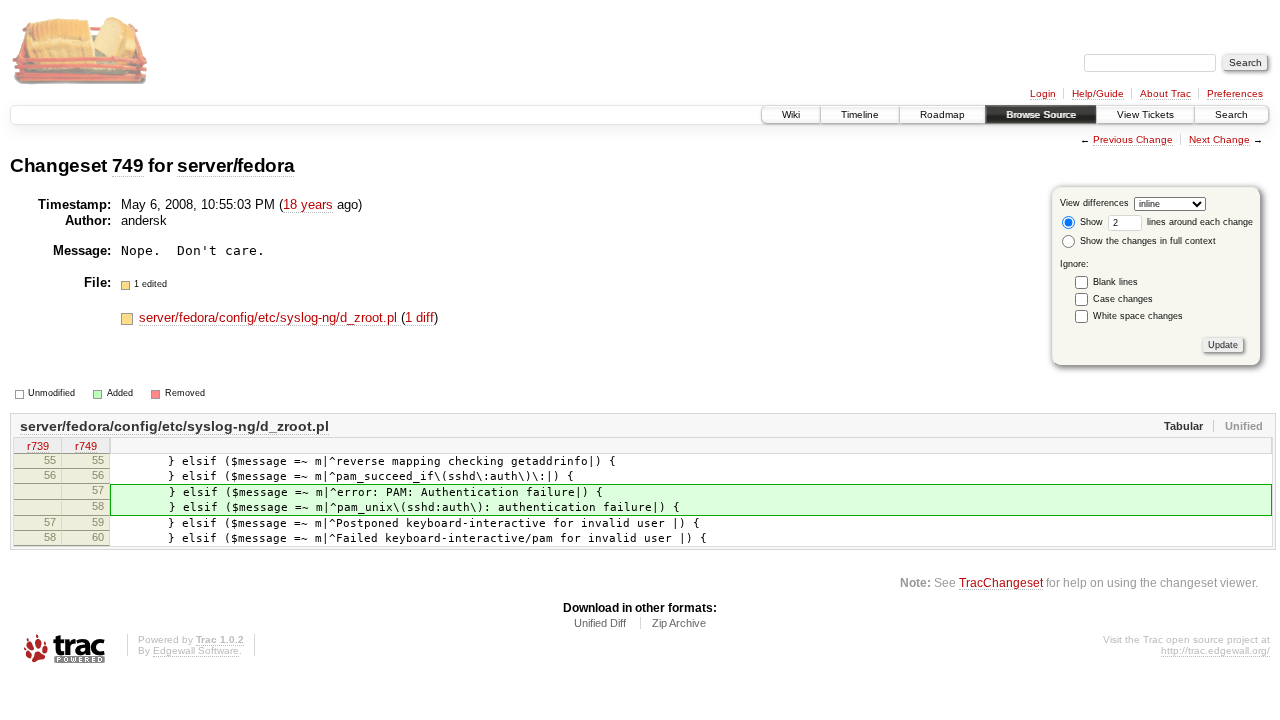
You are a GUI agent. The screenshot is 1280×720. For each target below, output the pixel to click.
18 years (308, 204)
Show (1090, 222)
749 (128, 165)
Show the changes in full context (1146, 241)
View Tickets (1145, 114)
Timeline (860, 114)
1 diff (419, 317)
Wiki (791, 114)
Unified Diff (600, 623)
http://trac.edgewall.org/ (1215, 650)
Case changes (1123, 299)
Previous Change (1133, 139)
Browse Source (1041, 114)
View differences (1094, 203)
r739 (38, 446)
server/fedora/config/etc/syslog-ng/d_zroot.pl (270, 317)
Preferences (1235, 93)
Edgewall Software (196, 650)
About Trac (1165, 93)
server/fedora (236, 165)
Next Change (1219, 139)
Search (1231, 114)
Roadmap (942, 114)
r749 (86, 446)
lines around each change (1198, 222)
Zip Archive (679, 623)
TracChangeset (1001, 582)
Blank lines (1115, 282)
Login (1043, 93)
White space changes (1138, 316)
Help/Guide (1098, 93)
